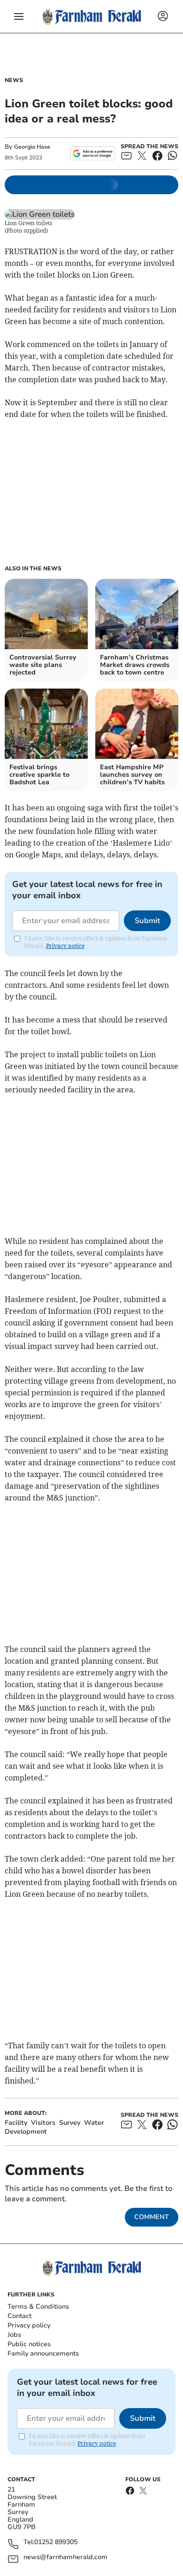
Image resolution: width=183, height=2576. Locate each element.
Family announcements (43, 2353)
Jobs (14, 2335)
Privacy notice (65, 946)
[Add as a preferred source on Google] (93, 153)
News (14, 80)
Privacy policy (29, 2325)
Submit (147, 921)
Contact (19, 2316)
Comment (152, 2217)
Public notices (29, 2344)
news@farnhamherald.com (65, 2557)
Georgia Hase (32, 147)
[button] (19, 16)
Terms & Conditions (38, 2307)
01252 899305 (56, 2542)
